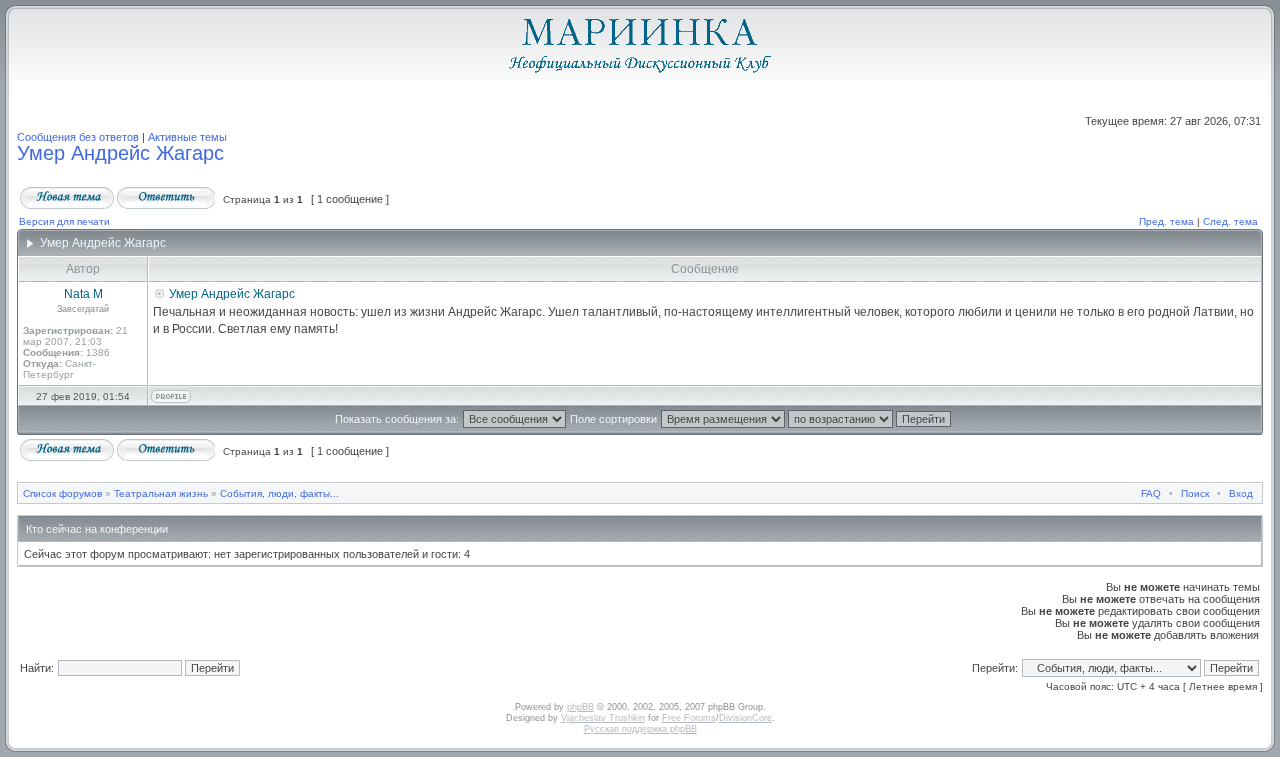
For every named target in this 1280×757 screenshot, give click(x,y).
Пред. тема (1166, 221)
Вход (1241, 493)
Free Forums (689, 718)
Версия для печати (64, 221)
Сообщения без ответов (78, 137)
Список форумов (62, 493)
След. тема (1230, 221)
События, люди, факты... (279, 493)
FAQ (1151, 493)
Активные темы (187, 137)
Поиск (1195, 493)
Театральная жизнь (161, 493)
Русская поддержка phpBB (640, 729)
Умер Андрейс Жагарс (120, 153)
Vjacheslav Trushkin (603, 718)
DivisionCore (745, 718)
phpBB (580, 707)
